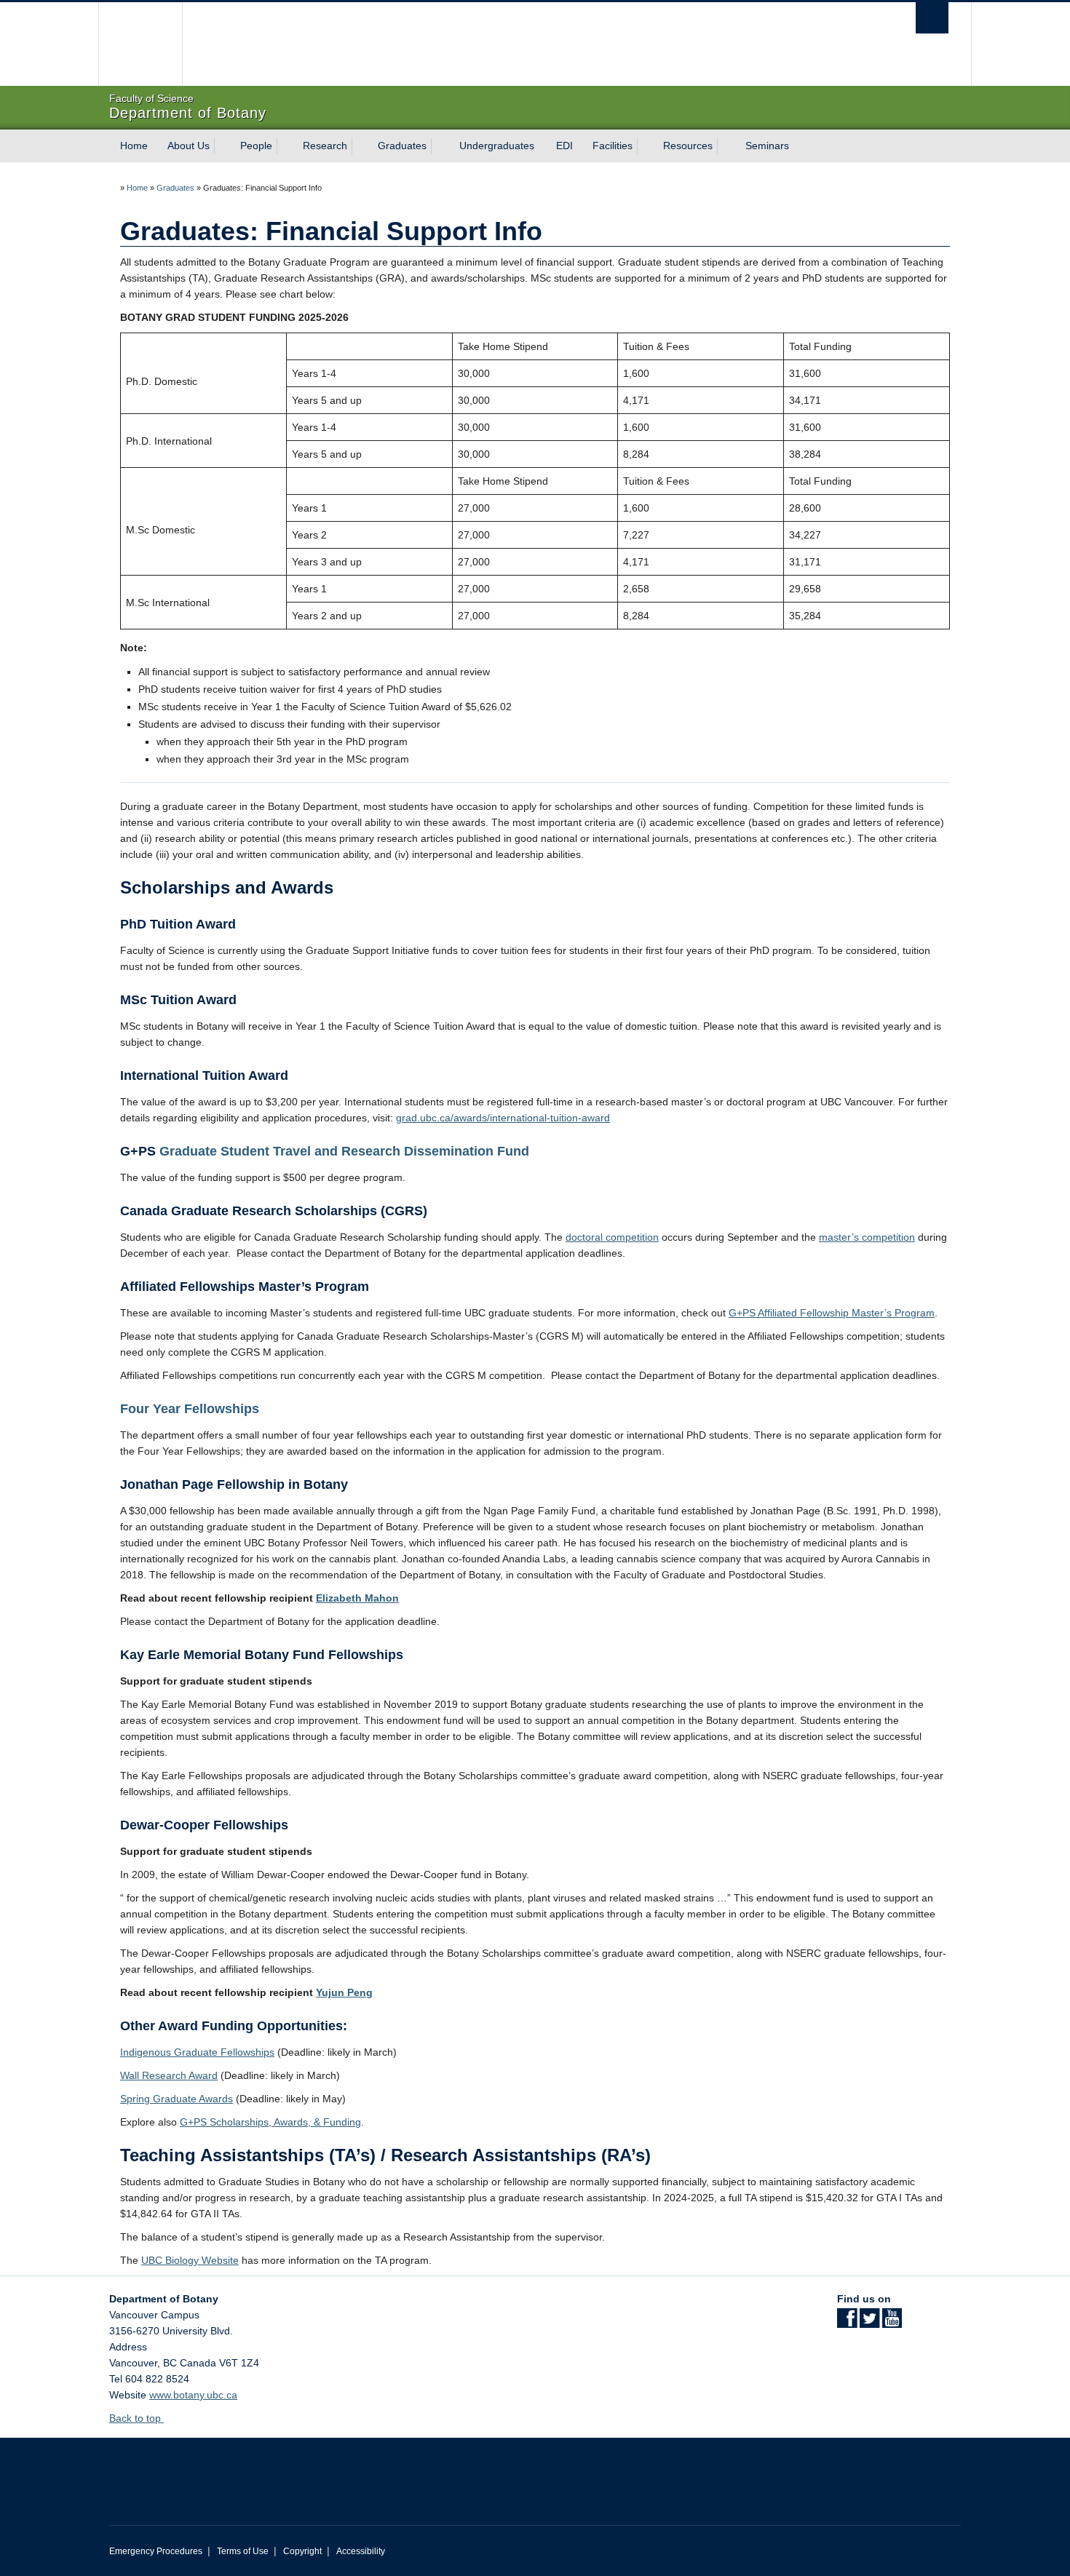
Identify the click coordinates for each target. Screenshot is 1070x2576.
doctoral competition (612, 1237)
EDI (564, 146)
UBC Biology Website (190, 2260)
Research (325, 146)
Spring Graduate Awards (177, 2099)
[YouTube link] (892, 2323)
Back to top (136, 2418)
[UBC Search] (932, 18)
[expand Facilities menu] (646, 146)
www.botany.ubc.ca (193, 2395)
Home (134, 146)
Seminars (767, 146)
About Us (189, 146)
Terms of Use (243, 2551)
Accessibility (361, 2551)
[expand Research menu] (360, 146)
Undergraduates (497, 146)
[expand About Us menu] (223, 146)
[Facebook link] (847, 2323)
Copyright (302, 2551)
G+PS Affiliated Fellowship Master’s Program (832, 1313)
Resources (688, 146)
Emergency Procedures (156, 2551)
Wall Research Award (169, 2075)
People (256, 146)
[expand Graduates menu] (440, 146)
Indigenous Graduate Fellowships (197, 2052)
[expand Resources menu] (726, 146)
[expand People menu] (285, 146)
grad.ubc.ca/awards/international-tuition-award (503, 1118)
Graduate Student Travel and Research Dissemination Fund (346, 1151)
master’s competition (867, 1237)
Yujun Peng (344, 1992)
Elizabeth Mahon (357, 1598)
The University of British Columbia (140, 44)
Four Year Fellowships (190, 1409)
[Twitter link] (869, 2323)
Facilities (613, 146)
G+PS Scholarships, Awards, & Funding (270, 2122)
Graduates (402, 146)
